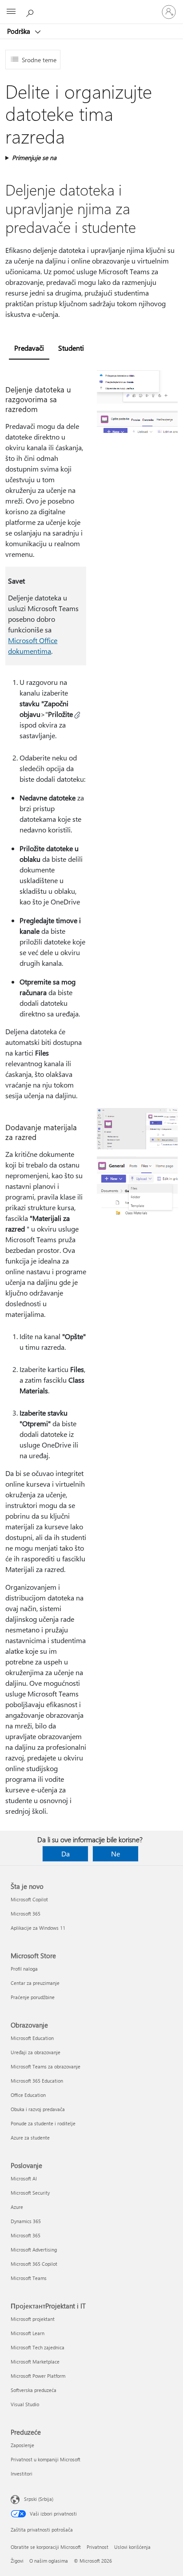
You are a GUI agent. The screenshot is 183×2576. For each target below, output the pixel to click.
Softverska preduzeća (34, 2390)
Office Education (28, 2095)
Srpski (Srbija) (39, 2499)
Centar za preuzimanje (35, 1983)
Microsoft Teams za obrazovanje (46, 2066)
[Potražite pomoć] (31, 12)
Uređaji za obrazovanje (36, 2052)
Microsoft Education (32, 2038)
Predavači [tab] (29, 348)
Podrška (20, 31)
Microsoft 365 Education (37, 2081)
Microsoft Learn (28, 2333)
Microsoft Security (30, 2193)
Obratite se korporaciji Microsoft (46, 2547)
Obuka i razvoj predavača (38, 2109)
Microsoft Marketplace (35, 2362)
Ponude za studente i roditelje (43, 2123)
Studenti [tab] (71, 348)
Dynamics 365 (26, 2221)
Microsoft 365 (26, 1914)
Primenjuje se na (34, 158)
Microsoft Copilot (29, 1899)
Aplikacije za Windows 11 (38, 1928)
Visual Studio (25, 2404)
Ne (115, 1854)
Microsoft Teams (29, 2278)
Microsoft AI (24, 2178)
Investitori (22, 2474)
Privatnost (97, 2547)
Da (66, 1854)
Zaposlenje (22, 2445)
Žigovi (17, 2561)
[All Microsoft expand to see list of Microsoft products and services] (11, 12)
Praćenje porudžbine (33, 1997)
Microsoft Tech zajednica (38, 2347)
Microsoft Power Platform (38, 2376)
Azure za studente (30, 2138)
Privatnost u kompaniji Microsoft (46, 2459)
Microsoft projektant (33, 2319)
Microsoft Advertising (34, 2250)
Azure (17, 2207)
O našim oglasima (49, 2561)
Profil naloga (24, 1969)
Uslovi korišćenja (132, 2547)
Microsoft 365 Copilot (34, 2264)
